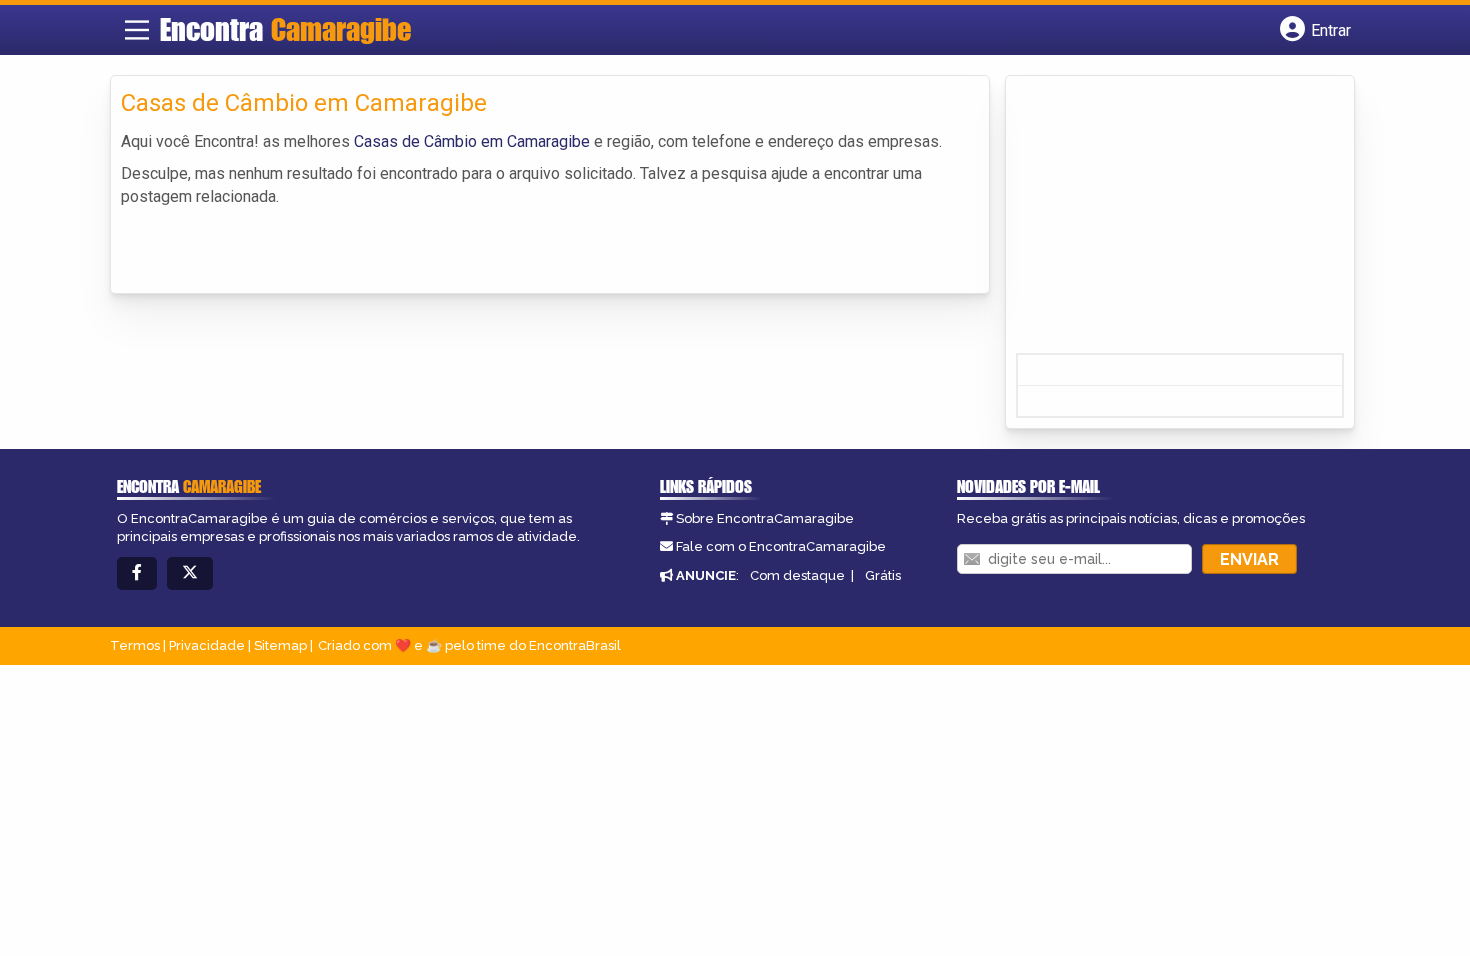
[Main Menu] (137, 30)
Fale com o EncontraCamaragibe (781, 546)
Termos (135, 645)
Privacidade (207, 645)
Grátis (883, 575)
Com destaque (797, 575)
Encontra (285, 29)
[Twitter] (190, 573)
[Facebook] (137, 573)
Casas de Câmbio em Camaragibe (472, 141)
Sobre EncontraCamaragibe (765, 518)
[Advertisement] (1166, 221)
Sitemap (280, 645)
